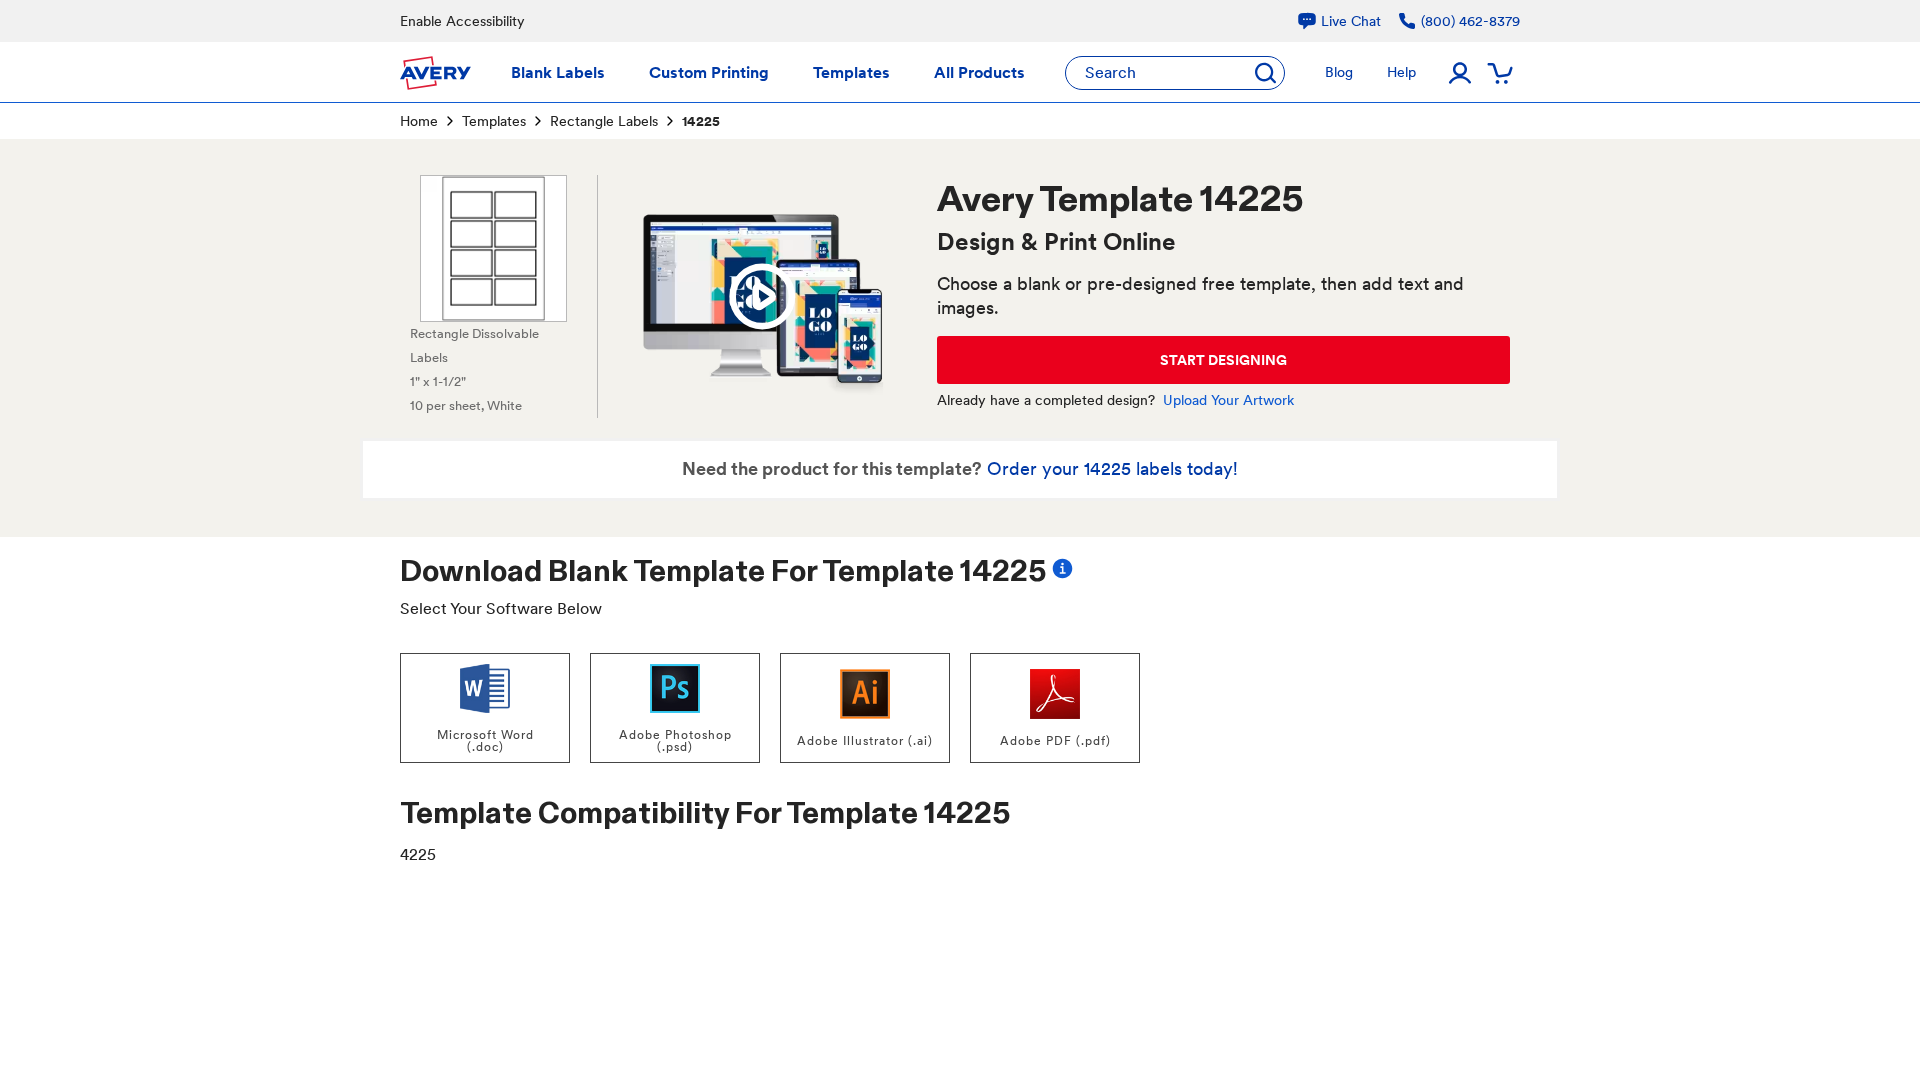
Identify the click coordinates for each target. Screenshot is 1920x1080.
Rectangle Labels (604, 121)
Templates (494, 121)
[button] (762, 297)
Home (419, 121)
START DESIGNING (1223, 360)
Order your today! (1112, 468)
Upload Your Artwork (1228, 400)
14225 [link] (701, 121)
